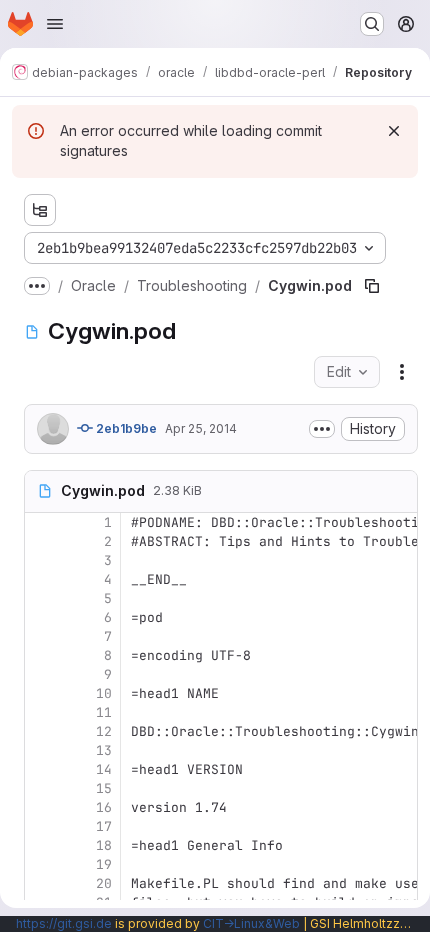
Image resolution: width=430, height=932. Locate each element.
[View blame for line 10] (42, 693)
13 (104, 750)
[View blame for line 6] (42, 617)
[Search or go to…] (372, 24)
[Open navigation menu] (55, 24)
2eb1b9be (125, 428)
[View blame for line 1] (42, 522)
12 (104, 731)
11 (104, 712)
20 (104, 883)
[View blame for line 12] (42, 731)
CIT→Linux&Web (251, 923)
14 (104, 769)
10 (104, 693)
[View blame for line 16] (42, 807)
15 (104, 788)
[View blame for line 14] (42, 769)
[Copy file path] (372, 286)
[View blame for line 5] (42, 598)
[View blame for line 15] (42, 788)
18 (104, 845)
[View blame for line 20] (42, 883)
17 (104, 826)
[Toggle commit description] (322, 429)
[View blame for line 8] (42, 655)
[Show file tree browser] (40, 210)
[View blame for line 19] (42, 864)
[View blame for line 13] (42, 750)
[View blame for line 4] (42, 579)
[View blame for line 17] (42, 826)
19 (104, 864)
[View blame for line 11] (42, 712)
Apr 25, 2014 (201, 428)
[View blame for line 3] (42, 560)
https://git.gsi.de (64, 923)
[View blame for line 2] (42, 541)
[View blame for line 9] (42, 674)
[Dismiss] (394, 131)
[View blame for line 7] (42, 636)
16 (104, 807)
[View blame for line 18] (42, 845)
